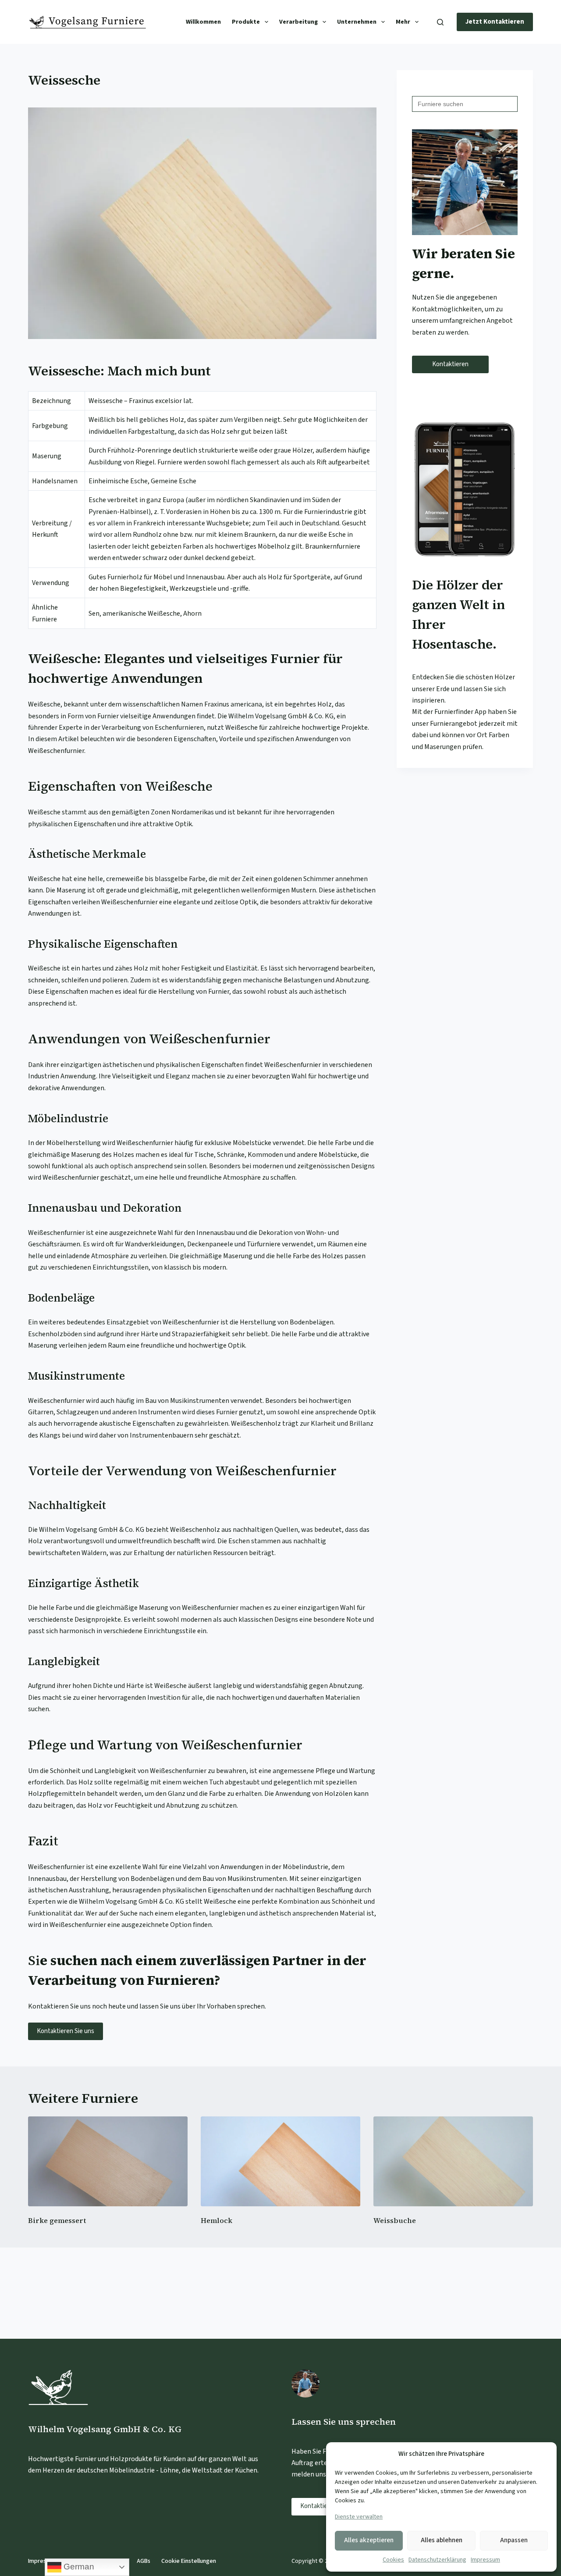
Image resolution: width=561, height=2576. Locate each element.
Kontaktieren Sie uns (66, 2031)
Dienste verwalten (359, 2517)
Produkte (246, 22)
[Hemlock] (280, 2161)
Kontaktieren (450, 364)
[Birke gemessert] (108, 2161)
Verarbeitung (298, 22)
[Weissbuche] (453, 2161)
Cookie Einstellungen (189, 2561)
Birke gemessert (57, 2220)
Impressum (485, 2560)
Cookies (393, 2560)
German (78, 2567)
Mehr (403, 22)
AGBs (144, 2561)
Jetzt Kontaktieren (495, 22)
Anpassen (514, 2540)
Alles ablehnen (442, 2540)
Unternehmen (357, 22)
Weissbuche (395, 2220)
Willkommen (203, 22)
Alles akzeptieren (369, 2540)
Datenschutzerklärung (437, 2560)
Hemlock (217, 2220)
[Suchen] (440, 22)
